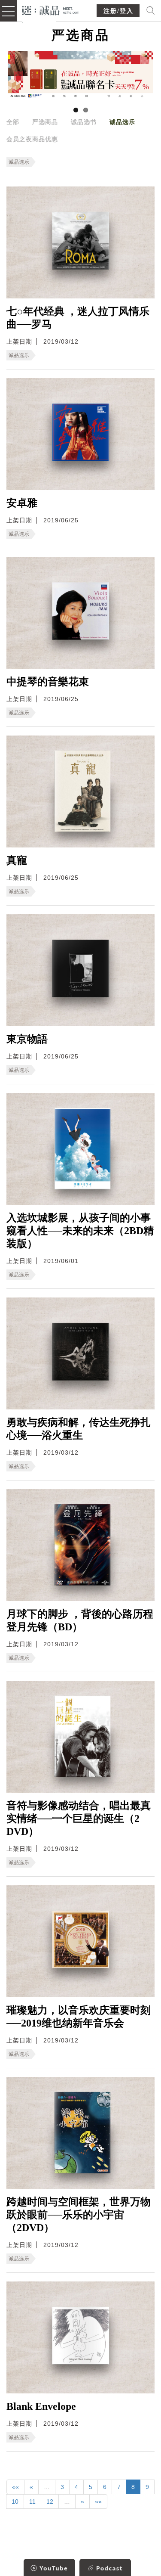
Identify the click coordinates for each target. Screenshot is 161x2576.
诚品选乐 (122, 122)
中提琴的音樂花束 (48, 682)
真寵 (17, 860)
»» (98, 2502)
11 (32, 2502)
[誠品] (51, 10)
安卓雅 (22, 503)
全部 (13, 122)
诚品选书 (84, 122)
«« (15, 2487)
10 (15, 2502)
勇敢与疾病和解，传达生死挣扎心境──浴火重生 (79, 1429)
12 (50, 2502)
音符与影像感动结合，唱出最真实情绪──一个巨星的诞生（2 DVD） (79, 1819)
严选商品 (45, 122)
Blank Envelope (41, 2406)
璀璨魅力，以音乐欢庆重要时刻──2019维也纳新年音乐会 (79, 2017)
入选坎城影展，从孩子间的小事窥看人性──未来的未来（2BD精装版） (80, 1231)
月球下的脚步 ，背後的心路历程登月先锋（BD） (80, 1620)
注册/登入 (118, 11)
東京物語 (27, 1039)
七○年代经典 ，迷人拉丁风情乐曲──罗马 (78, 318)
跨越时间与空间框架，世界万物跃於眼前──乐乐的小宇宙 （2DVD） (79, 2215)
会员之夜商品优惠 (32, 139)
